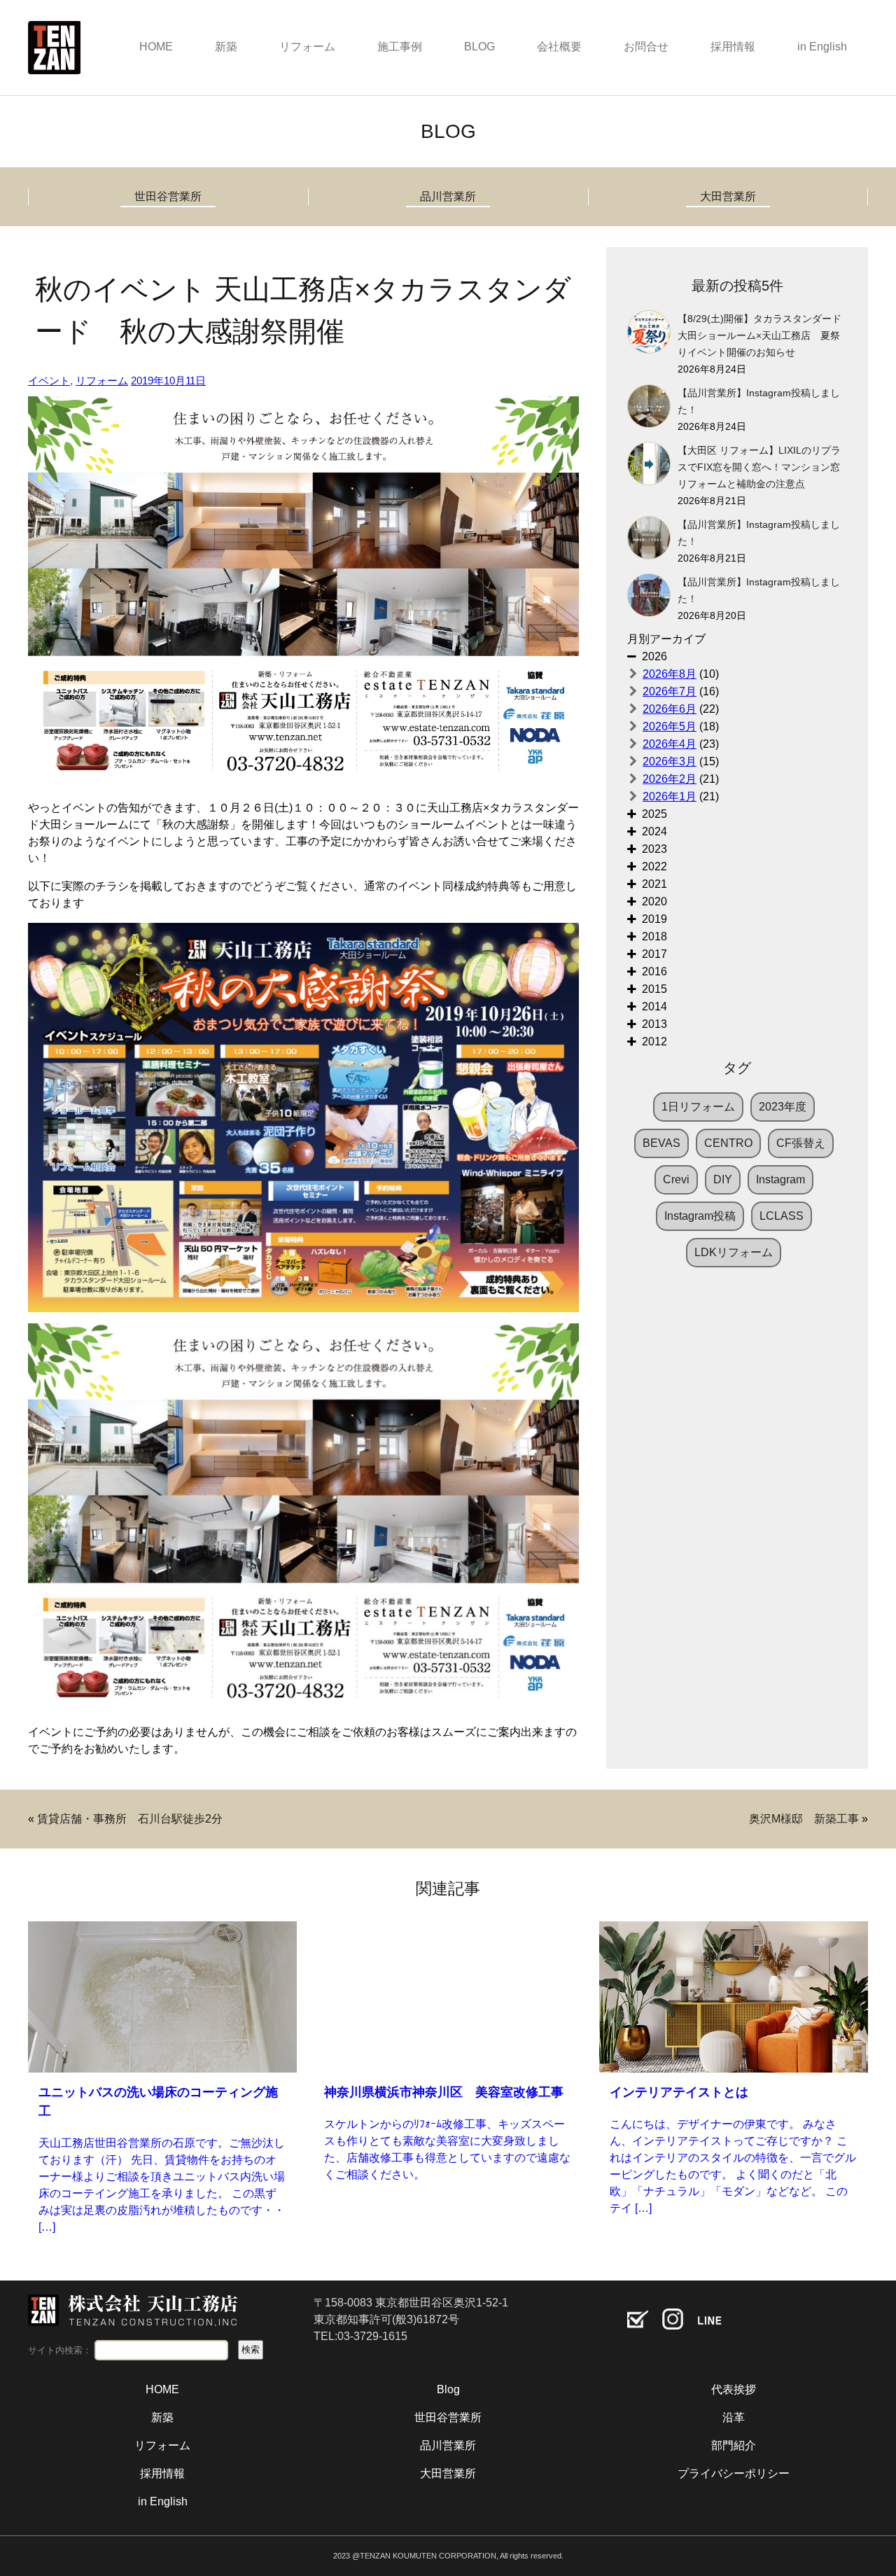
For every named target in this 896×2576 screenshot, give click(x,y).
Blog (448, 2389)
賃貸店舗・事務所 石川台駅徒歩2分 (130, 1819)
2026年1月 (670, 796)
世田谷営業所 (168, 196)
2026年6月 (670, 709)
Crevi (676, 1179)
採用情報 (733, 47)
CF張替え (801, 1143)
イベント (49, 381)
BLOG (479, 47)
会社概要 (559, 47)
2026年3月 (670, 761)
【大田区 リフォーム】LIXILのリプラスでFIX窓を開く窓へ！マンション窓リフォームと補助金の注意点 (759, 467)
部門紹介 (734, 2445)
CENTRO (728, 1143)
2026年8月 (670, 674)
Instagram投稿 (700, 1216)
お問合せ (646, 47)
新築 (226, 47)
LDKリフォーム (734, 1252)
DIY (723, 1179)
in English (822, 47)
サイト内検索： (60, 2350)
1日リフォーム (698, 1107)
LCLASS (782, 1216)
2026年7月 (670, 691)
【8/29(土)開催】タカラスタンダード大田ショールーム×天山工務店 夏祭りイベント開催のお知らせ (759, 336)
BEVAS (661, 1143)
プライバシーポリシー (734, 2473)
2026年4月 (670, 744)
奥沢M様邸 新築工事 (804, 1819)
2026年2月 (670, 779)
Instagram (780, 1179)
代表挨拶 (734, 2389)
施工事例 (400, 47)
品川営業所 (448, 196)
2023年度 (783, 1107)
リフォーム (307, 47)
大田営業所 (728, 196)
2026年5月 (670, 726)
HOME (156, 47)
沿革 (734, 2417)
